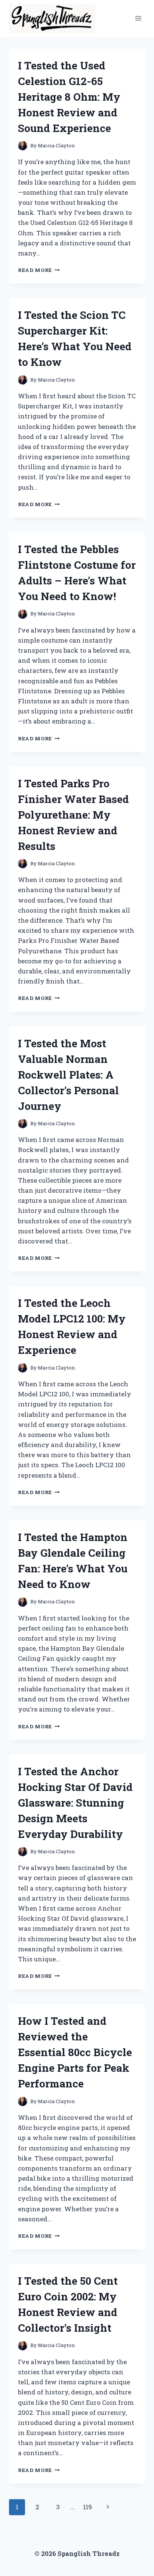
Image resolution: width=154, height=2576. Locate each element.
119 (87, 2507)
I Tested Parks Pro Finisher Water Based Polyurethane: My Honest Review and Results (73, 815)
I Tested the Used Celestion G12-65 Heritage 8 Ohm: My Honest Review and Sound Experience (69, 97)
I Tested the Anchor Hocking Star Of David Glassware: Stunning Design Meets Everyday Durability (75, 1803)
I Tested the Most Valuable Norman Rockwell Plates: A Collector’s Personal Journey (68, 1075)
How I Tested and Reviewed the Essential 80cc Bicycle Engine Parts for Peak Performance (75, 2052)
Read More (39, 270)
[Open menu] (138, 18)
